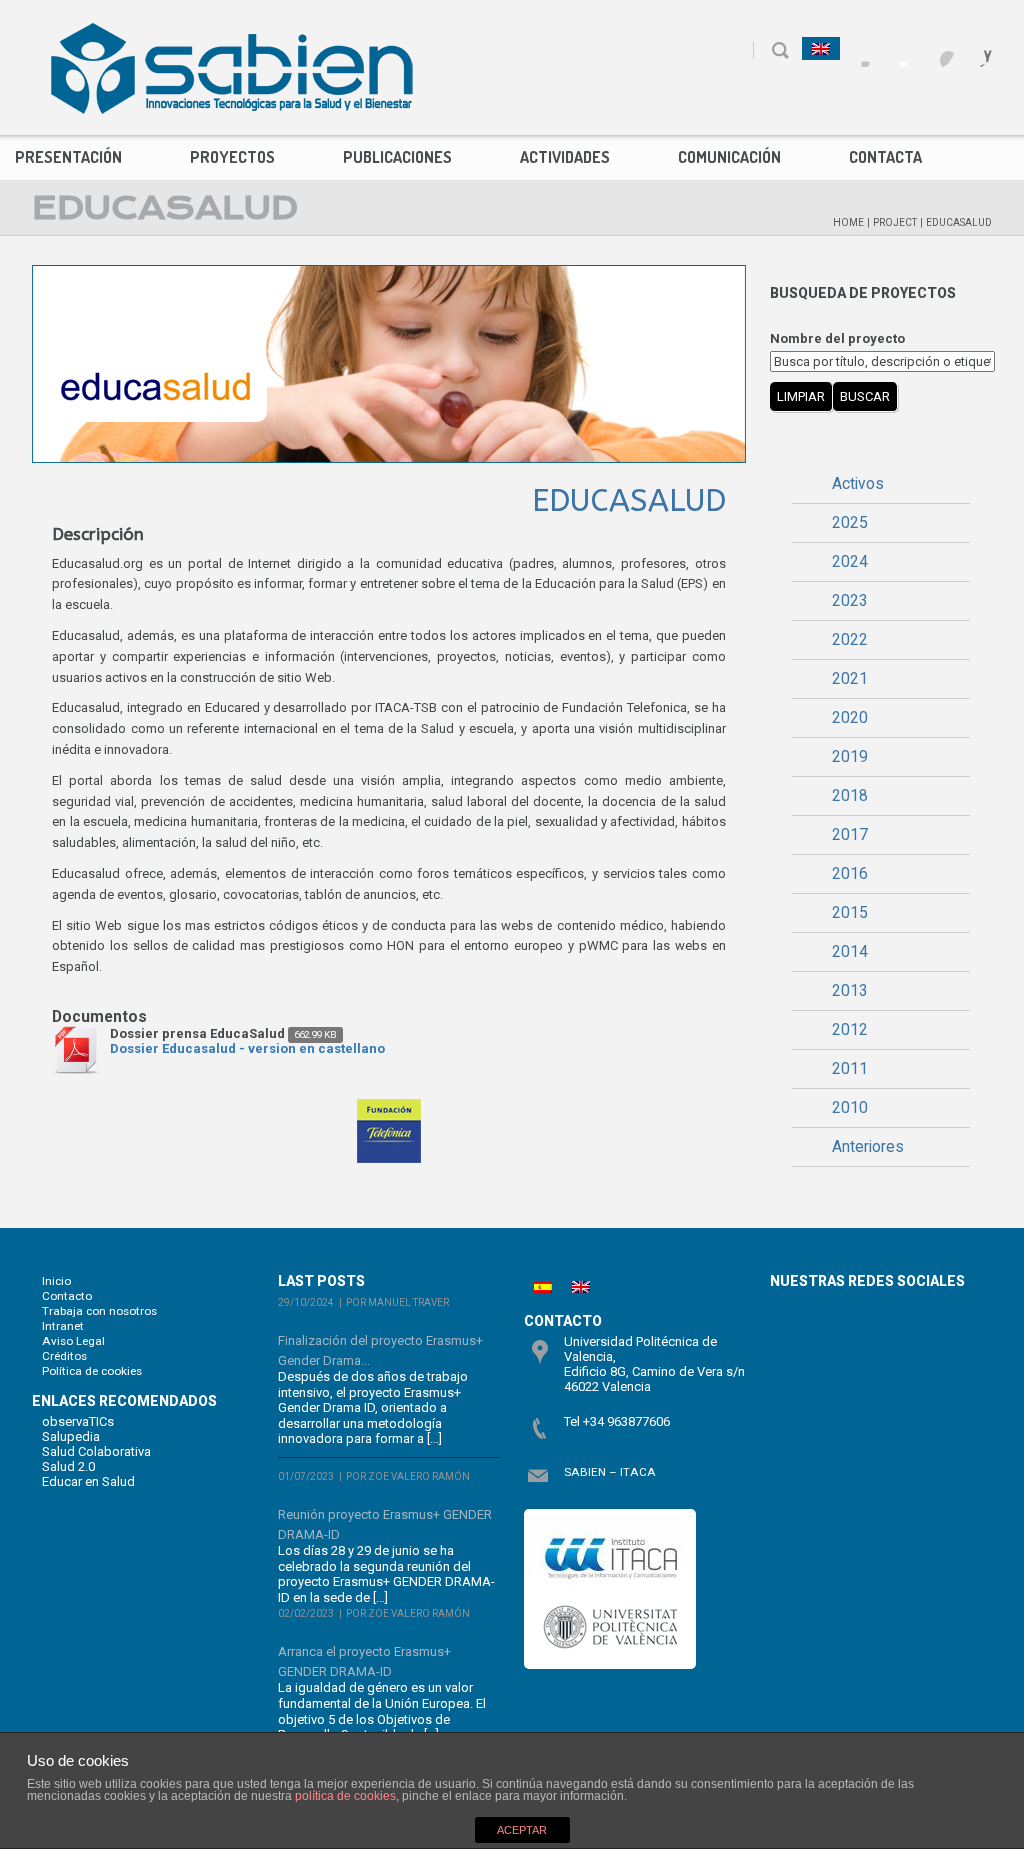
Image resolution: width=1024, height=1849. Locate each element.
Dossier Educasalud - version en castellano (247, 1048)
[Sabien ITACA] (232, 68)
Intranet (63, 1326)
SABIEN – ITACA (610, 1472)
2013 (850, 991)
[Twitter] (898, 49)
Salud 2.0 (68, 1466)
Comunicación (729, 157)
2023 (850, 601)
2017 (850, 835)
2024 (850, 562)
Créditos (64, 1356)
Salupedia (71, 1436)
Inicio (56, 1281)
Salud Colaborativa (96, 1451)
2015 (850, 913)
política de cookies (345, 1796)
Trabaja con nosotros (99, 1311)
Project (895, 222)
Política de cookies (92, 1371)
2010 (850, 1108)
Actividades (565, 157)
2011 (850, 1069)
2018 (850, 796)
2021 (850, 679)
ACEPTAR (522, 1830)
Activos (858, 484)
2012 (850, 1030)
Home (848, 222)
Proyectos (232, 157)
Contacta (885, 157)
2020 (850, 718)
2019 (850, 757)
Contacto (67, 1296)
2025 (850, 523)
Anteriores (868, 1147)
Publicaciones (397, 157)
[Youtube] (936, 49)
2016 (850, 874)
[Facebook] (860, 49)
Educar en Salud (88, 1481)
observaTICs (78, 1421)
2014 (850, 952)
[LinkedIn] (974, 49)
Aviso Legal (73, 1341)
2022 (850, 640)
